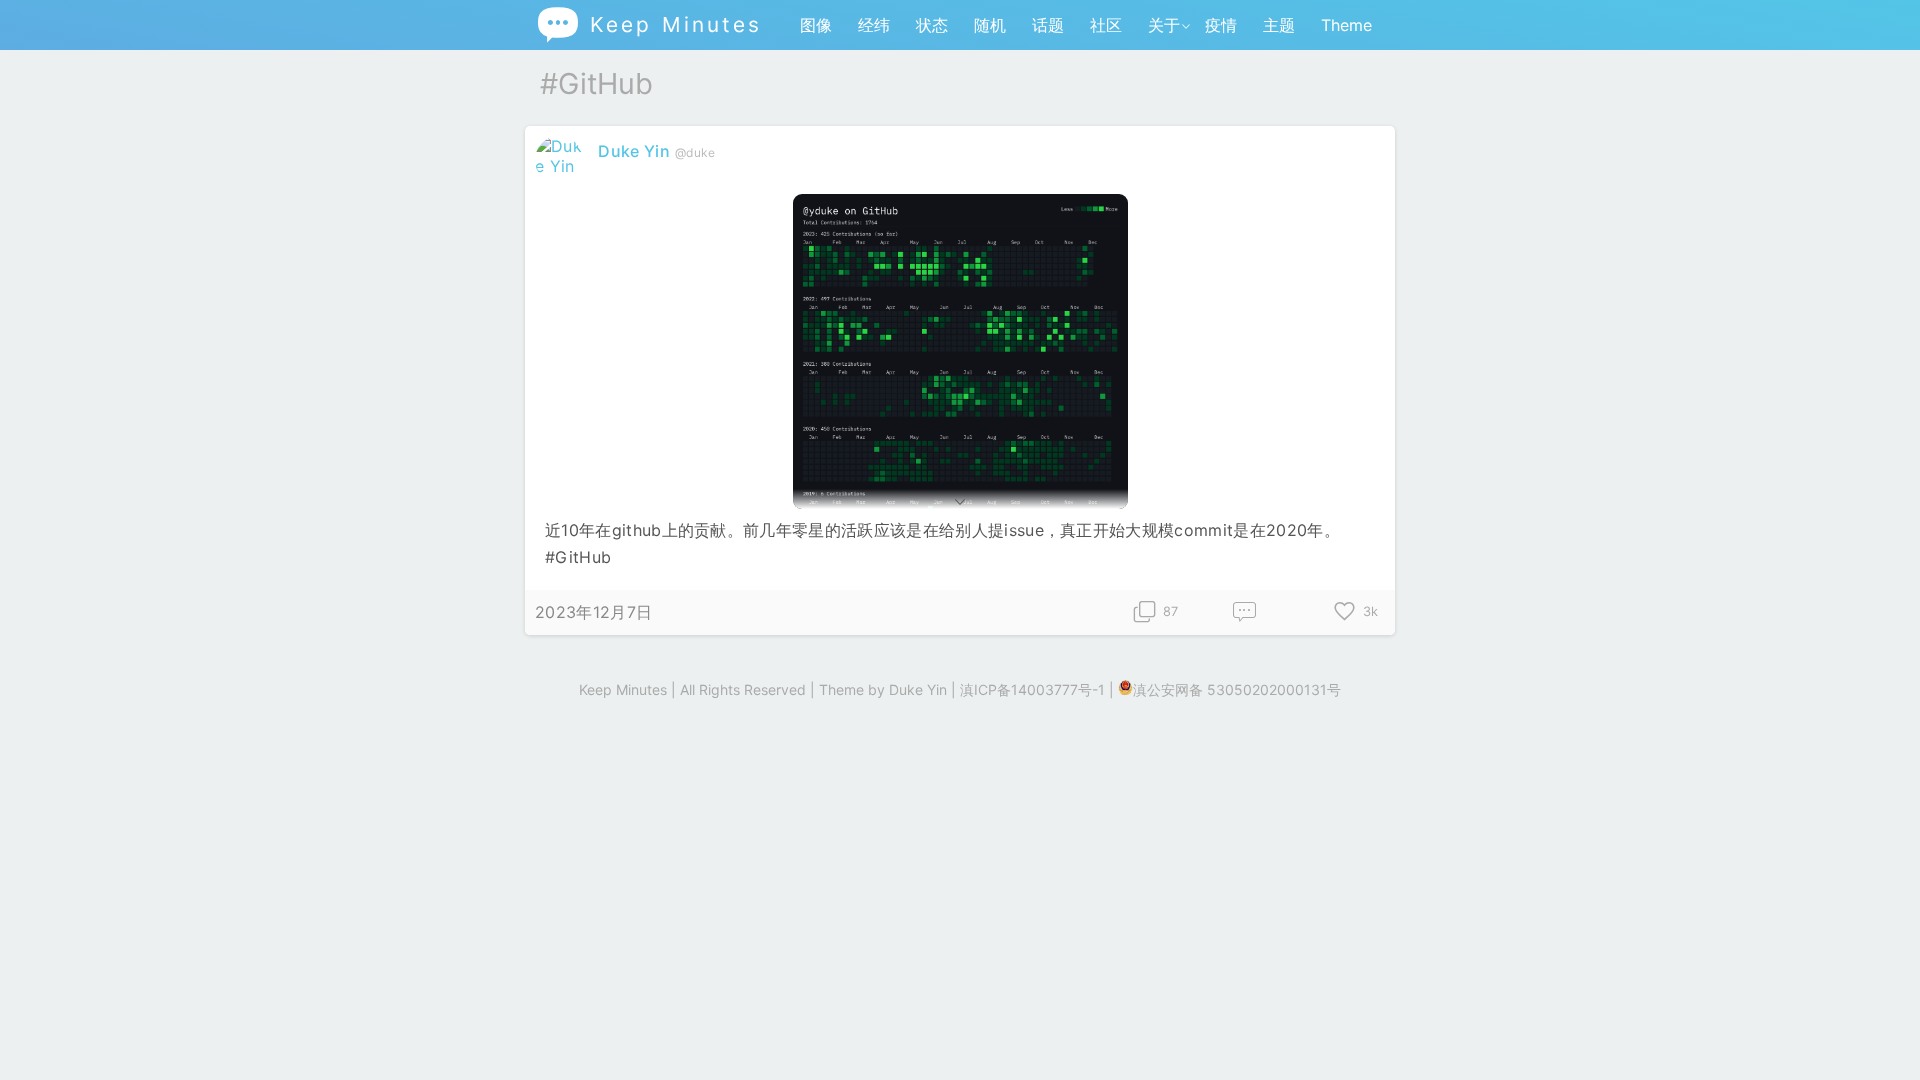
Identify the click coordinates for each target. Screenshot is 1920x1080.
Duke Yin (634, 151)
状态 (932, 25)
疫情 (1221, 25)
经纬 (874, 25)
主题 (1279, 25)
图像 (816, 25)
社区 (1106, 25)
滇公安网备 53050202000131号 (1237, 689)
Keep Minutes (648, 24)
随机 (990, 25)
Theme (1346, 25)
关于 (1164, 25)
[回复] (1245, 612)
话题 (1048, 25)
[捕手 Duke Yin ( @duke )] (561, 166)
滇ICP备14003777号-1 (1032, 689)
